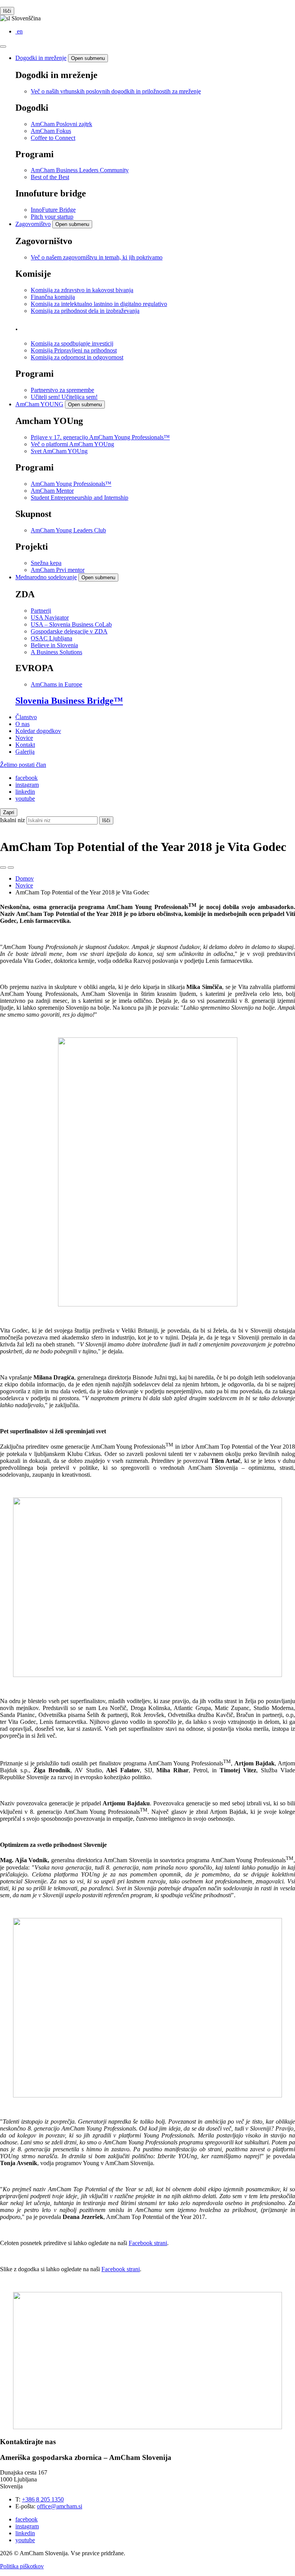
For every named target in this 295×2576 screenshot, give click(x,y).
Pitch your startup (52, 217)
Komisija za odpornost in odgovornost (77, 357)
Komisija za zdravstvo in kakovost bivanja (82, 290)
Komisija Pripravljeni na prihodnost (74, 350)
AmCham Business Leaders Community (80, 170)
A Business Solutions (56, 652)
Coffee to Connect (53, 138)
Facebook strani (148, 2243)
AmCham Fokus (51, 131)
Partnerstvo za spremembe (62, 390)
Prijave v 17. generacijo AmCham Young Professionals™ (100, 437)
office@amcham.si (60, 2506)
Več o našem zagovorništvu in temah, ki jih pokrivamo (97, 257)
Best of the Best (50, 177)
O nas (22, 724)
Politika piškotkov (22, 2566)
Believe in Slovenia (54, 645)
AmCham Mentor (52, 491)
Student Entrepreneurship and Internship (80, 498)
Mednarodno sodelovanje (46, 577)
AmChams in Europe (56, 684)
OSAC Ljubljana (51, 638)
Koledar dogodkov (38, 731)
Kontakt (25, 745)
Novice (24, 738)
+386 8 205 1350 (43, 2499)
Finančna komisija (53, 297)
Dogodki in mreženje (41, 58)
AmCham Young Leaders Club (68, 530)
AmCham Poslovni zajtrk (61, 124)
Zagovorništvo (33, 224)
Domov (25, 878)
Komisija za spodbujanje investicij (72, 343)
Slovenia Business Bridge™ (69, 701)
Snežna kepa (46, 563)
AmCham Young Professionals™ (71, 484)
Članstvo (26, 717)
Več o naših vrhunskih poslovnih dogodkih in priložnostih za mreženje (116, 91)
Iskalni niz (12, 820)
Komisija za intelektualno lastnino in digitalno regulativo (99, 304)
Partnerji (41, 611)
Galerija (25, 752)
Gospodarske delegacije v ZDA (69, 631)
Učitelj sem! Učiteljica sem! (64, 397)
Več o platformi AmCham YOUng (72, 444)
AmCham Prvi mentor (58, 570)
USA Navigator (50, 617)
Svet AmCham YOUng (59, 451)
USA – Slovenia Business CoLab (71, 624)
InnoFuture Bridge (53, 210)
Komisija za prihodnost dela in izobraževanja (85, 311)
